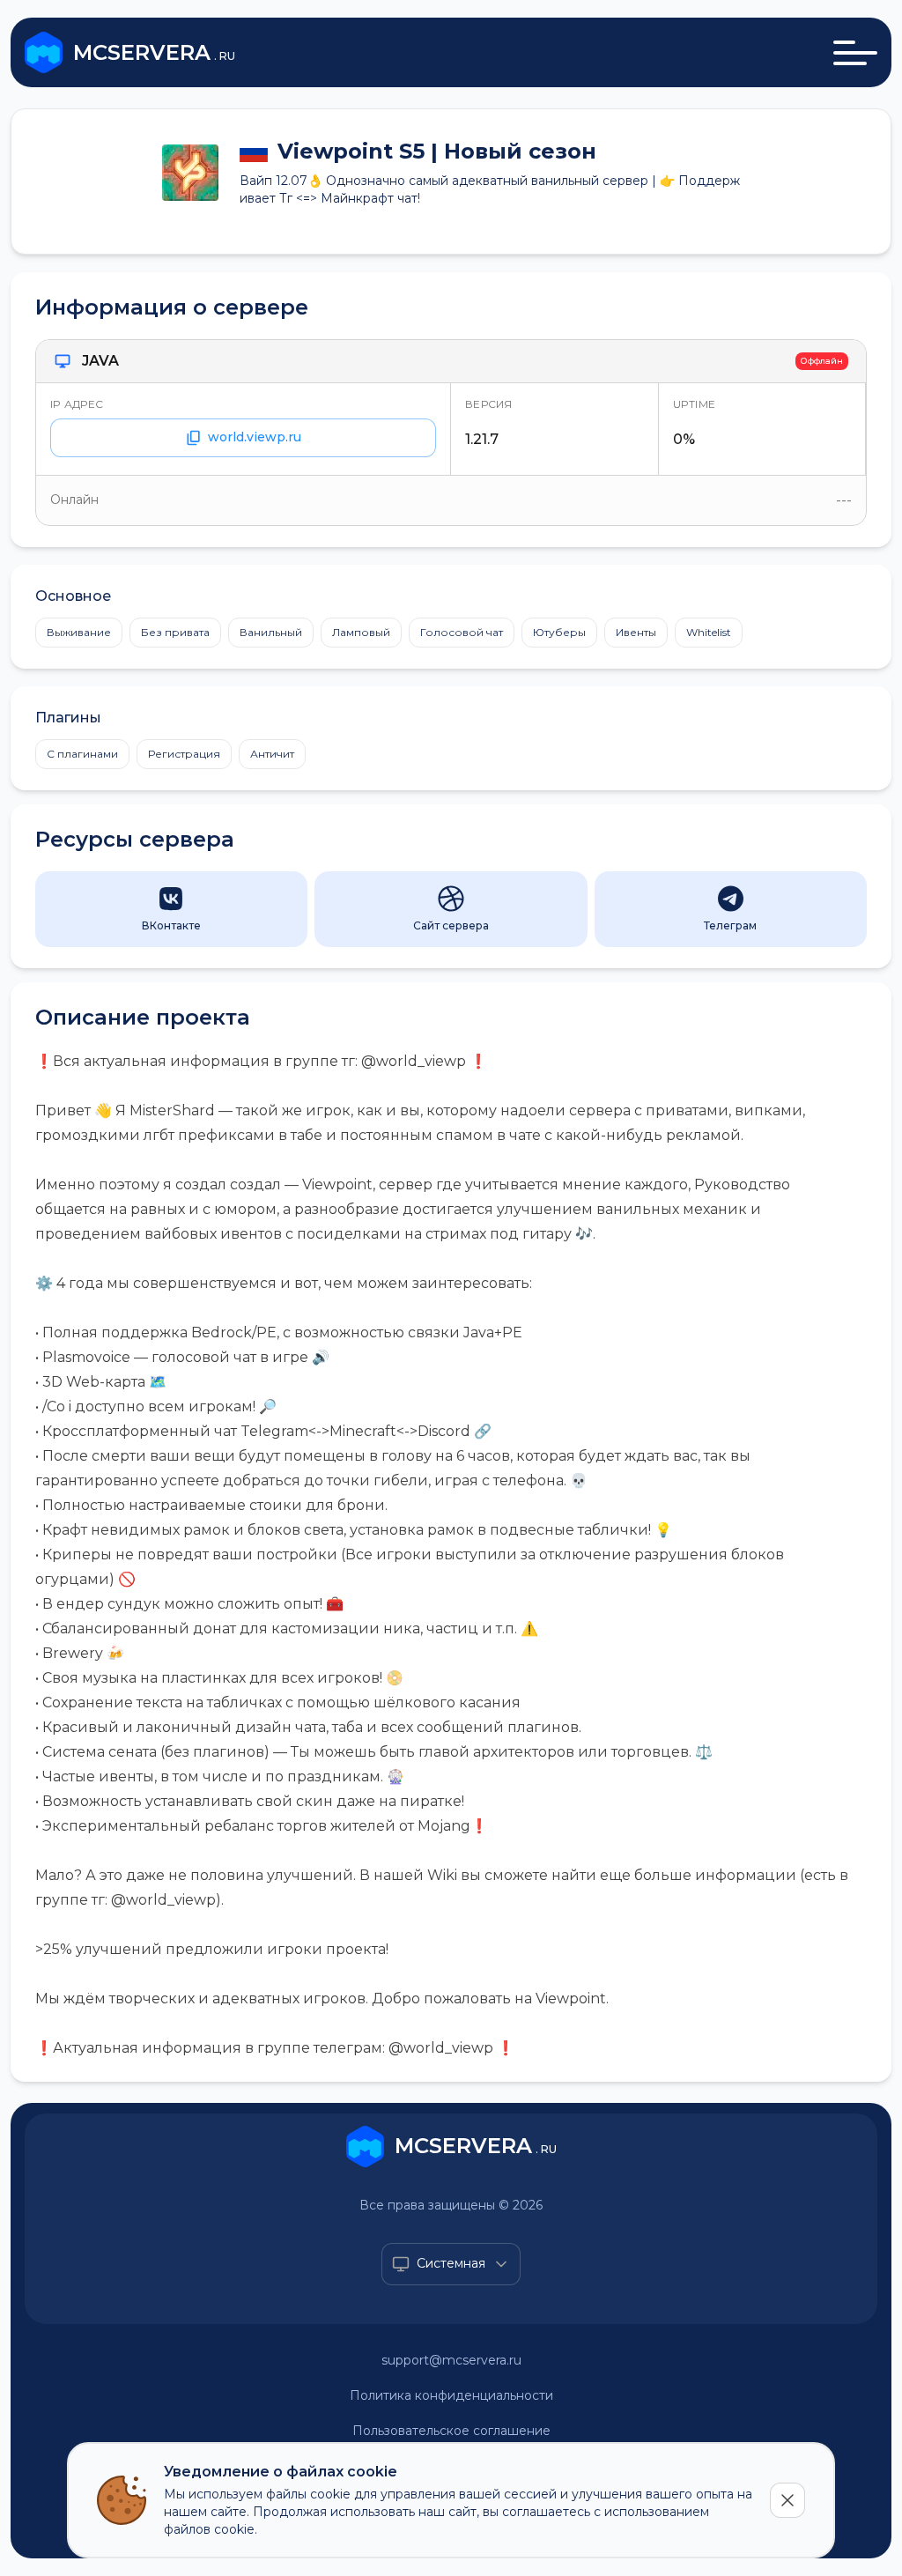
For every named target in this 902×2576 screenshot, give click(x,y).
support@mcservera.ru (451, 2360)
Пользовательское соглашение (451, 2431)
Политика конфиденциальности (451, 2395)
